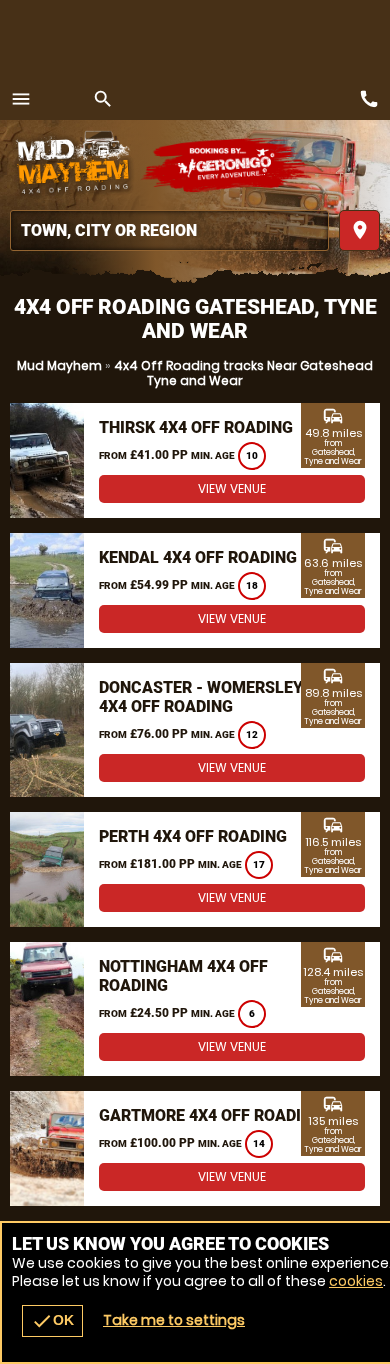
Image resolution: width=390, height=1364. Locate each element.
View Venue (232, 488)
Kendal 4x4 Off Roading (198, 557)
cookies (356, 1281)
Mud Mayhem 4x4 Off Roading (75, 165)
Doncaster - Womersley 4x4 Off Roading (201, 697)
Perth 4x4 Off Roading (193, 836)
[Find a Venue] (169, 230)
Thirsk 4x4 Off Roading (196, 427)
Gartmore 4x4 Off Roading (211, 1115)
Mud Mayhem (59, 365)
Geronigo (227, 165)
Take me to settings (174, 1320)
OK (52, 1321)
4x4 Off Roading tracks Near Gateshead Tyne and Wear (243, 373)
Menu (21, 99)
